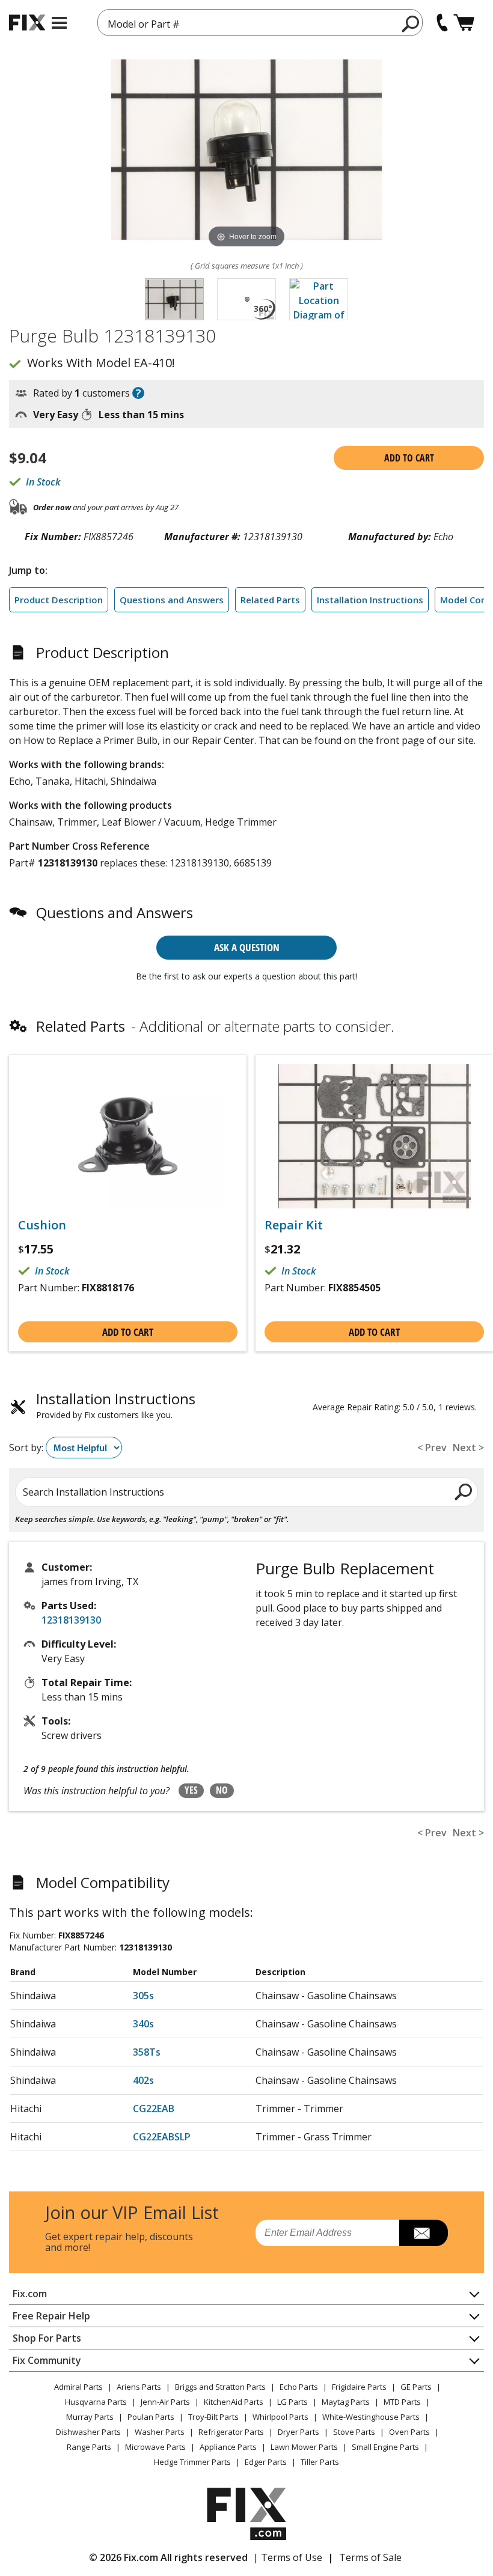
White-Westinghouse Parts (371, 2417)
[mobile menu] (59, 23)
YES (191, 1790)
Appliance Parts (228, 2447)
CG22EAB (154, 2109)
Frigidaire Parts (359, 2387)
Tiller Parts (320, 2462)
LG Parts (292, 2402)
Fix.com (30, 2294)
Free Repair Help (51, 2316)
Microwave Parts (155, 2447)
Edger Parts (266, 2462)
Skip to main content (247, 12)
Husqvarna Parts (96, 2402)
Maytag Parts (346, 2402)
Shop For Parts (47, 2338)
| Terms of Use (288, 2557)
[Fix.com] (27, 23)
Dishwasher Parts (88, 2432)
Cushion (42, 1225)
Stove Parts (354, 2432)
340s (143, 2024)
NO (222, 1790)
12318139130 (71, 1620)
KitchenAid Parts (234, 2402)
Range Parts (89, 2447)
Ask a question (247, 947)
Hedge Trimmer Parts (192, 2462)
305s (143, 1996)
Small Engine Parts (385, 2447)
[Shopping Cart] (464, 23)
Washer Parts (160, 2432)
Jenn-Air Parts (165, 2402)
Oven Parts (409, 2432)
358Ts (147, 2052)
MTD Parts (402, 2402)
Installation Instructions (370, 600)
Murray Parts (90, 2417)
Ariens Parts (139, 2387)
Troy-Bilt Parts (213, 2417)
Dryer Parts (299, 2432)
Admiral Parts (78, 2387)
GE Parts (416, 2387)
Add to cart (409, 458)
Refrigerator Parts (231, 2432)
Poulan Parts (151, 2417)
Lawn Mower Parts (304, 2447)
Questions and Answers (172, 600)
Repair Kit (294, 1225)
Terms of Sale (370, 2557)
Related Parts (270, 600)
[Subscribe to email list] (424, 2233)
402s (143, 2080)
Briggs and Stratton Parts (220, 2387)
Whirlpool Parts (280, 2417)
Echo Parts (299, 2387)
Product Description (59, 600)
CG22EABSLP (162, 2137)
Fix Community (47, 2360)
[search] (411, 23)
